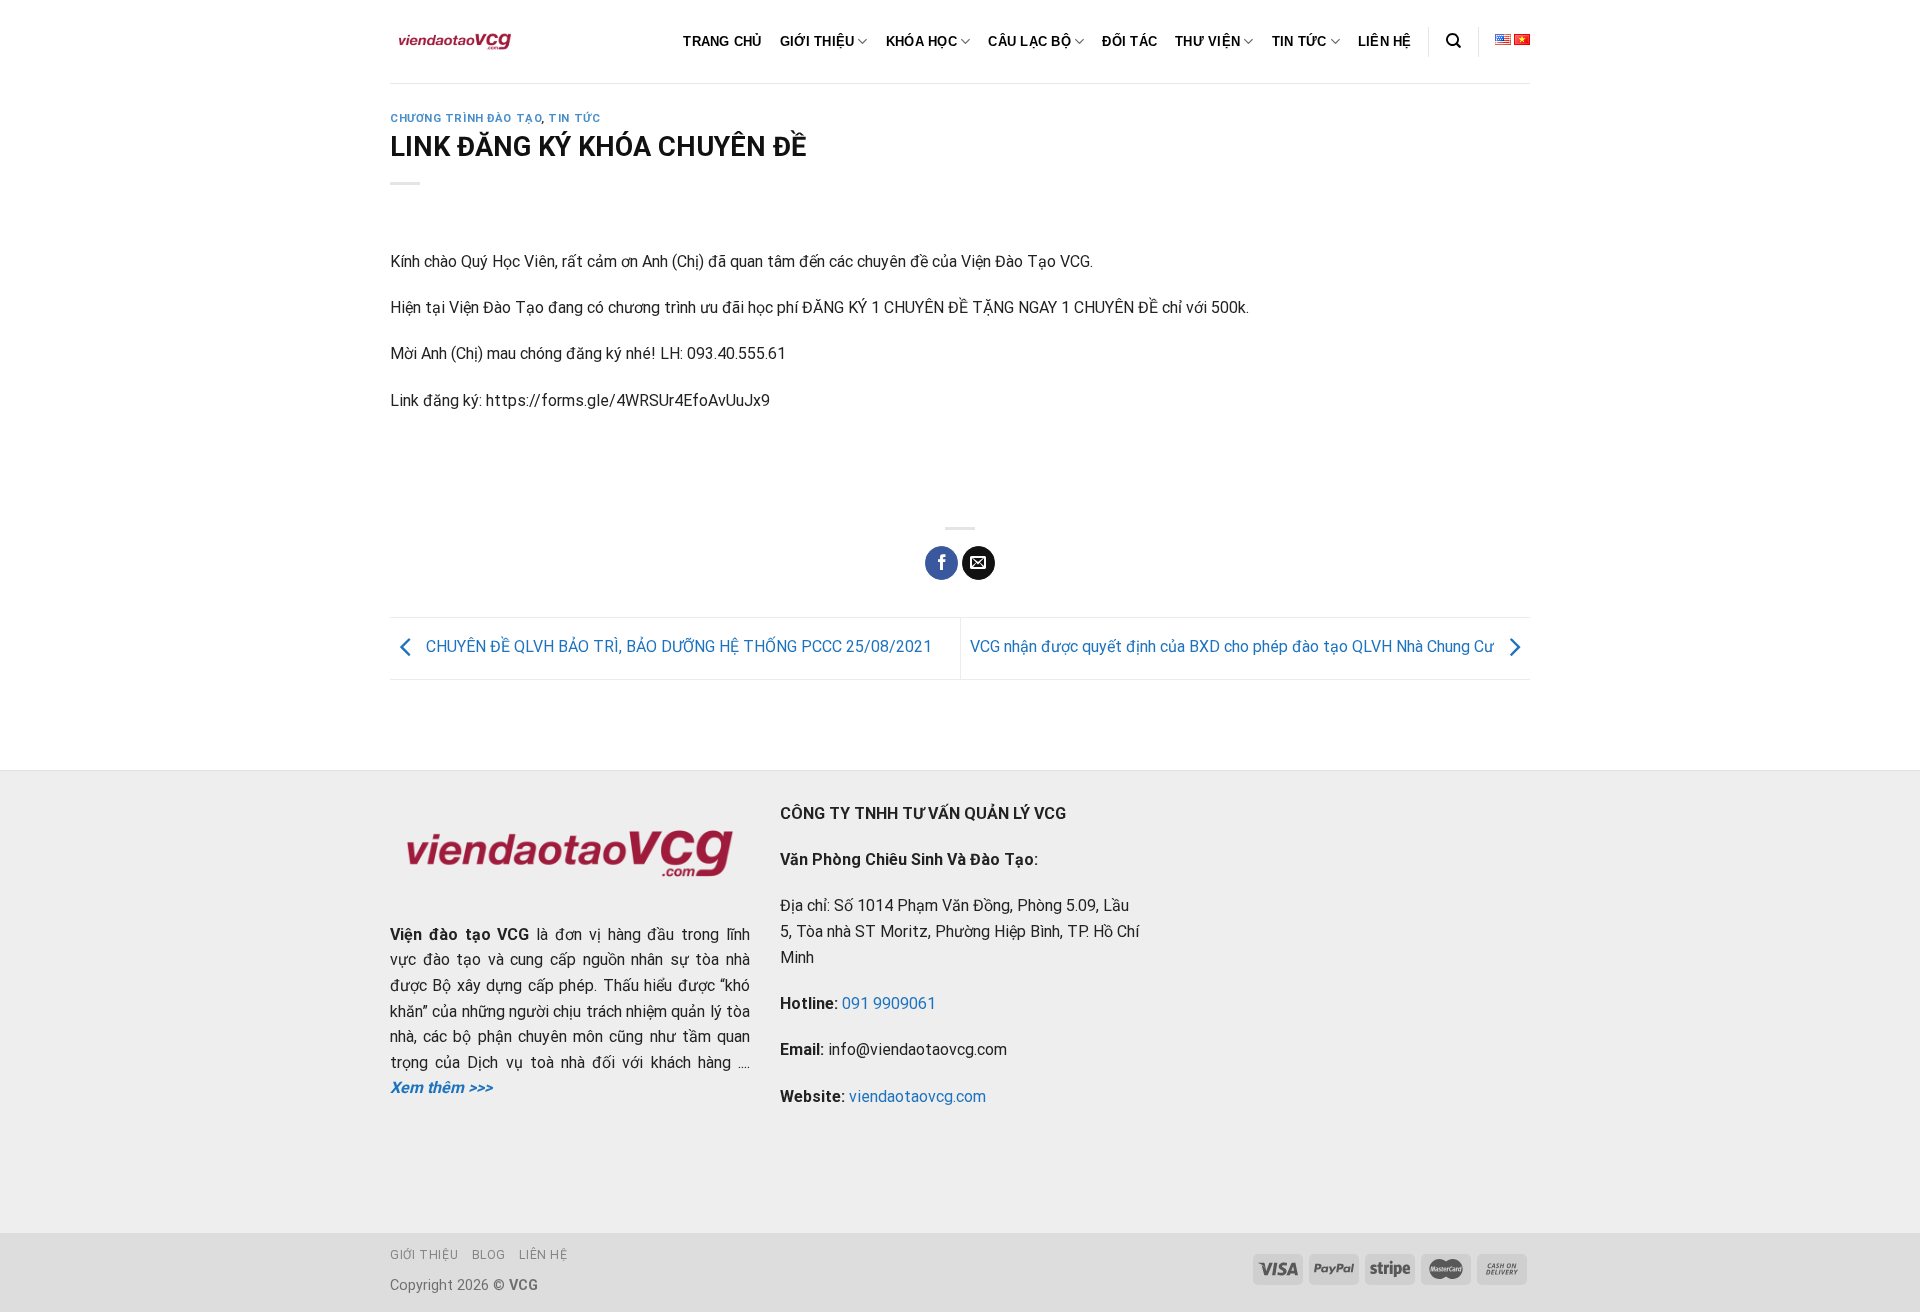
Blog (489, 1255)
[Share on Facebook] (941, 563)
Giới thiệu (424, 1255)
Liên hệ (543, 1255)
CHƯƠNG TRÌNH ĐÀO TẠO (465, 118)
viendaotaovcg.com (917, 1096)
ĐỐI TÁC (1129, 41)
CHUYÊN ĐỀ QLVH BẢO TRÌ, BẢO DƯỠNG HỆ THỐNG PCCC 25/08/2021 (677, 647)
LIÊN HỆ (1385, 41)
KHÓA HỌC (921, 41)
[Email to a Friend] (978, 563)
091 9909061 (889, 1003)
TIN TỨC (1299, 41)
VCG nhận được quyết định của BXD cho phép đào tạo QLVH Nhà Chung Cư (1234, 647)
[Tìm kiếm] (1453, 41)
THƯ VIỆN (1207, 41)
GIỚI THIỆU (817, 41)
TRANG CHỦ (722, 41)
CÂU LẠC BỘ (1029, 41)
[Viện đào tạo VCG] (455, 42)
